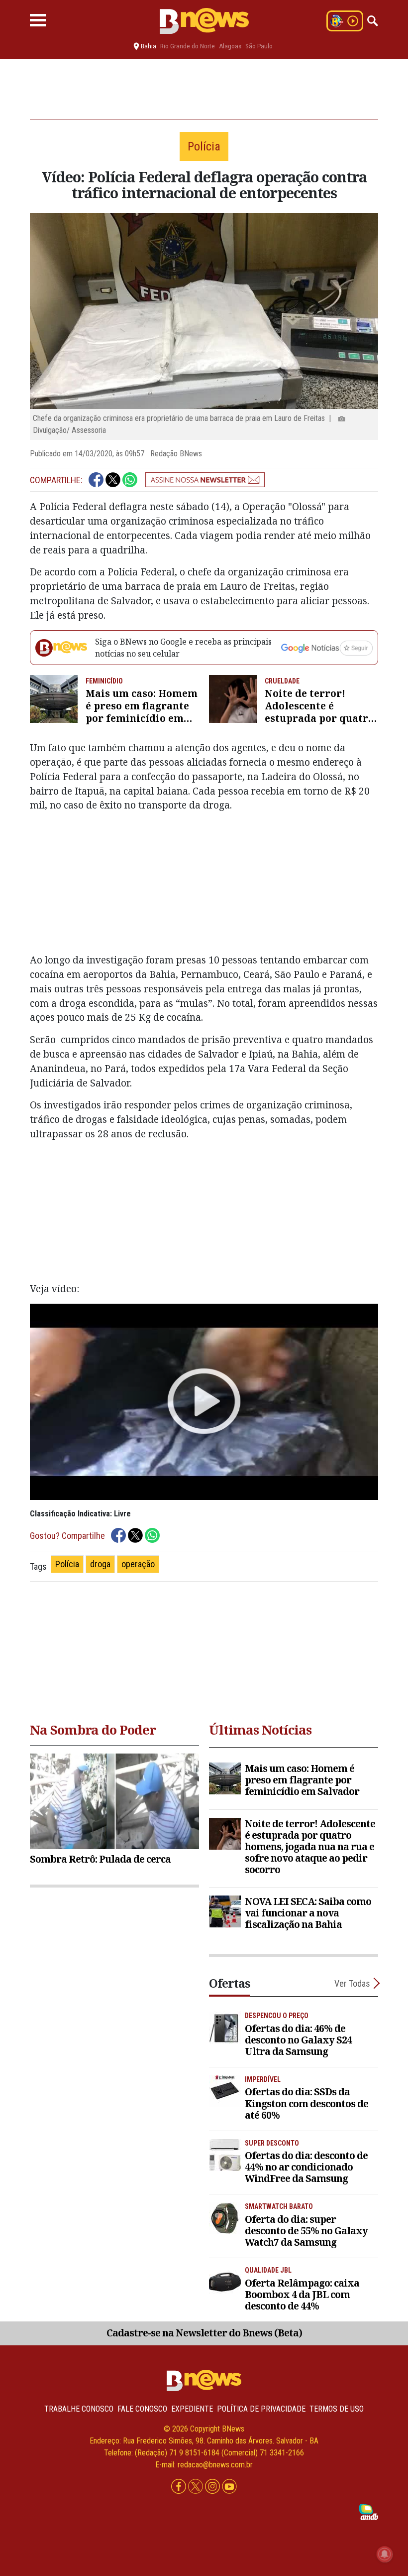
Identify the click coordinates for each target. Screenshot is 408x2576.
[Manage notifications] (385, 2554)
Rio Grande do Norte (188, 46)
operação (138, 1564)
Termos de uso (337, 2409)
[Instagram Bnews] (213, 2487)
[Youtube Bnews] (229, 2487)
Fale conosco (142, 2409)
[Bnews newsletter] (205, 480)
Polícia (67, 1564)
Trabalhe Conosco (79, 2409)
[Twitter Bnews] (197, 2487)
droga (100, 1564)
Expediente (192, 2409)
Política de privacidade (261, 2409)
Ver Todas (352, 1983)
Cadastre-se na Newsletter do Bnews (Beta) (204, 2333)
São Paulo (259, 46)
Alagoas (230, 46)
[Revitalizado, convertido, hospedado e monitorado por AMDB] (369, 2511)
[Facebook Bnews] (180, 2487)
